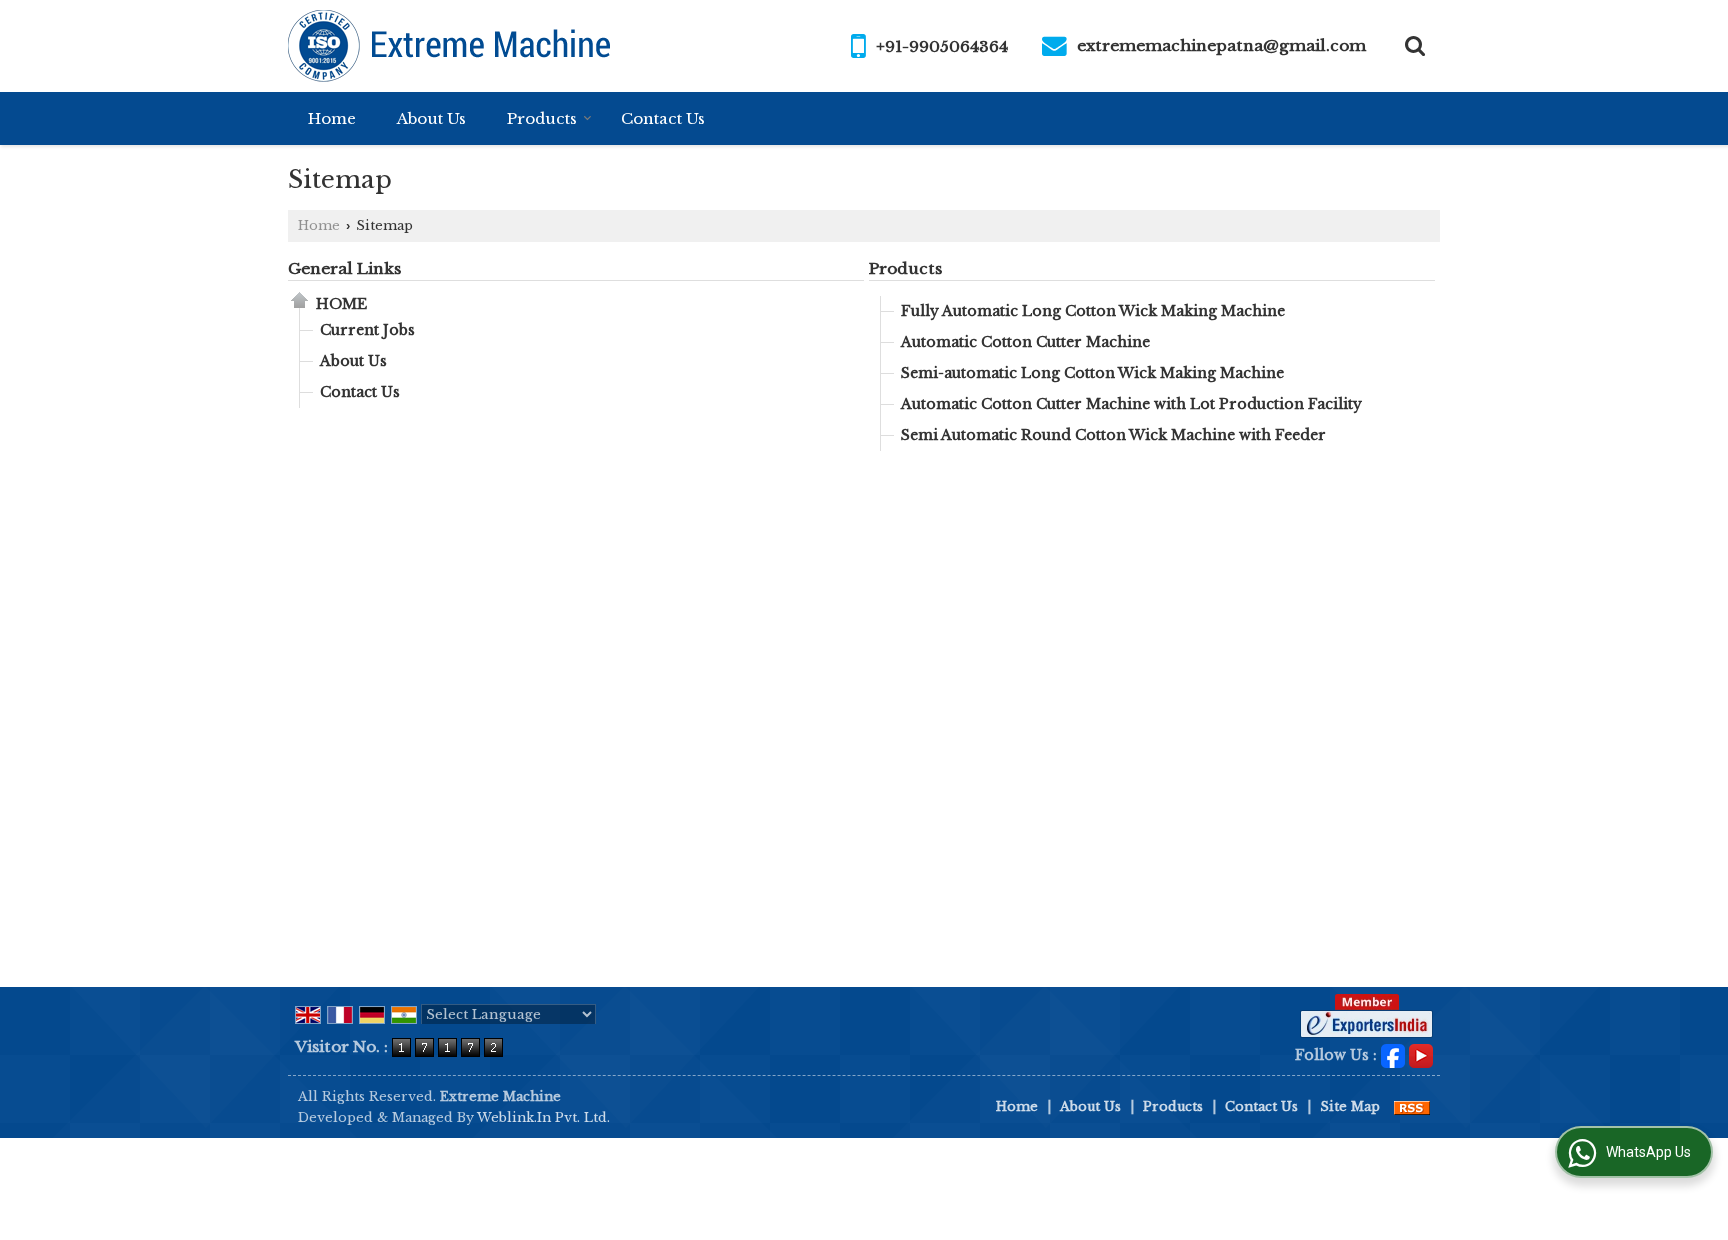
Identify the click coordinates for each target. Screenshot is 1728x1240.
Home (332, 118)
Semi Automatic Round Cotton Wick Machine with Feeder (1113, 435)
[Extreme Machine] (450, 46)
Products (542, 118)
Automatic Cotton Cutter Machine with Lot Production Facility (1131, 404)
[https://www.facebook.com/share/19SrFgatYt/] (1393, 1055)
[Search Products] (1412, 46)
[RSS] (1412, 1106)
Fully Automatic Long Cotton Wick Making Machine (1093, 311)
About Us (431, 118)
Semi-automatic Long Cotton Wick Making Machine (1092, 373)
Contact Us (663, 118)
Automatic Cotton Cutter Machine (1025, 342)
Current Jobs (367, 330)
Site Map (1350, 1106)
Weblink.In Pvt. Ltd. (543, 1117)
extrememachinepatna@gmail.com (1221, 45)
